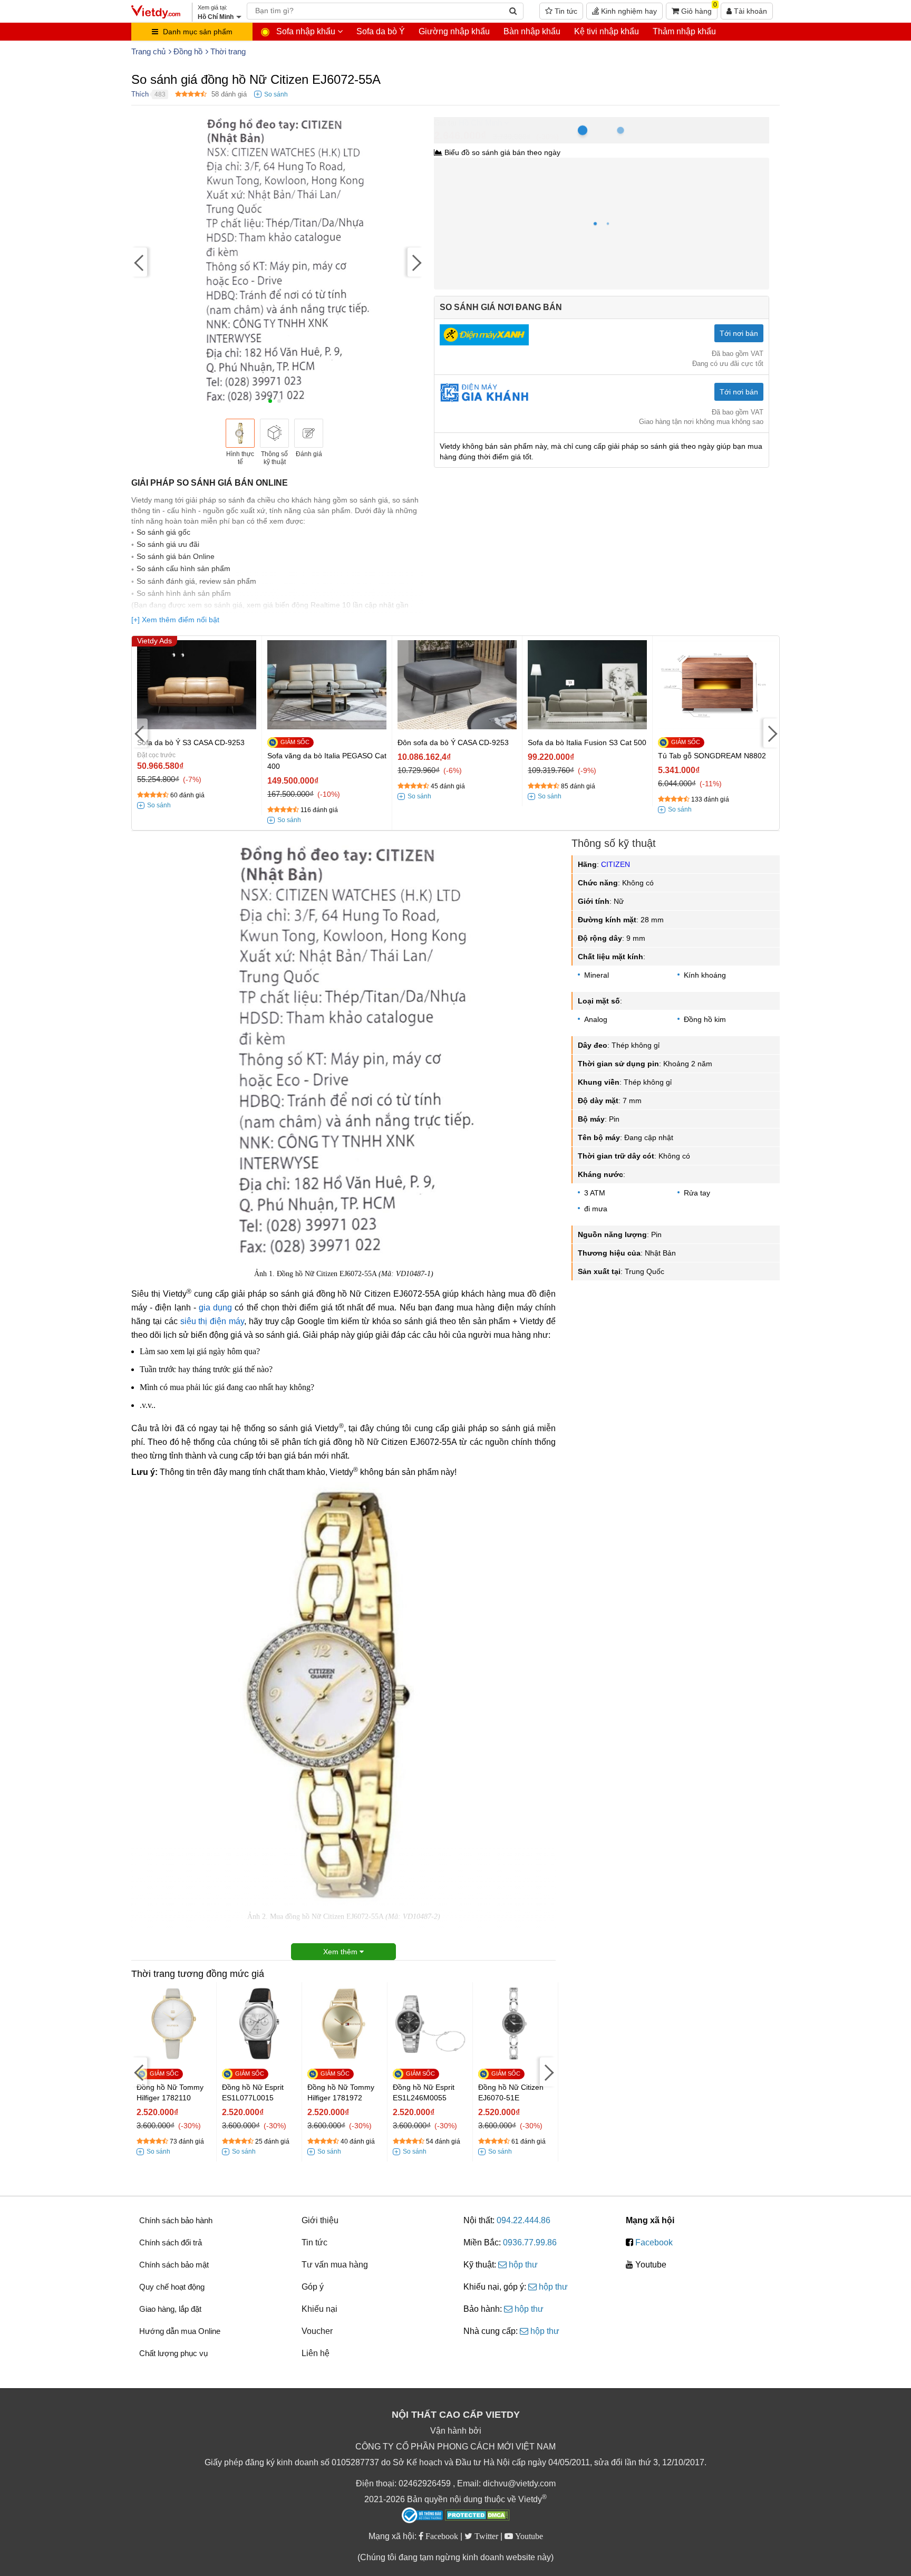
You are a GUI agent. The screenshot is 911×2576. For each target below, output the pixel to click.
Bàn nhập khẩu (532, 31)
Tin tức (565, 11)
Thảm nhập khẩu (684, 31)
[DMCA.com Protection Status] (477, 2516)
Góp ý (313, 2287)
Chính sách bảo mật (174, 2265)
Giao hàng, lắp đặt (170, 2309)
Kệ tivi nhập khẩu (607, 31)
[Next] (415, 262)
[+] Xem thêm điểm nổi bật (175, 620)
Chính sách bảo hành (176, 2220)
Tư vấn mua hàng (335, 2265)
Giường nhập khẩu (454, 31)
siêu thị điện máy (212, 1321)
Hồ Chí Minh (480, 123)
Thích (140, 94)
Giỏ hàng (698, 9)
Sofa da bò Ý (381, 31)
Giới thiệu (320, 2220)
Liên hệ (316, 2353)
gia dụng (215, 1308)
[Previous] (139, 262)
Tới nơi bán (739, 333)
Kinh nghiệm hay (628, 11)
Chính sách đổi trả (171, 2242)
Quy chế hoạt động (172, 2287)
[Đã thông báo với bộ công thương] (422, 2515)
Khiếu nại (319, 2309)
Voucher (317, 2331)
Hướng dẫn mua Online (180, 2331)
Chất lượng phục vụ (173, 2353)
